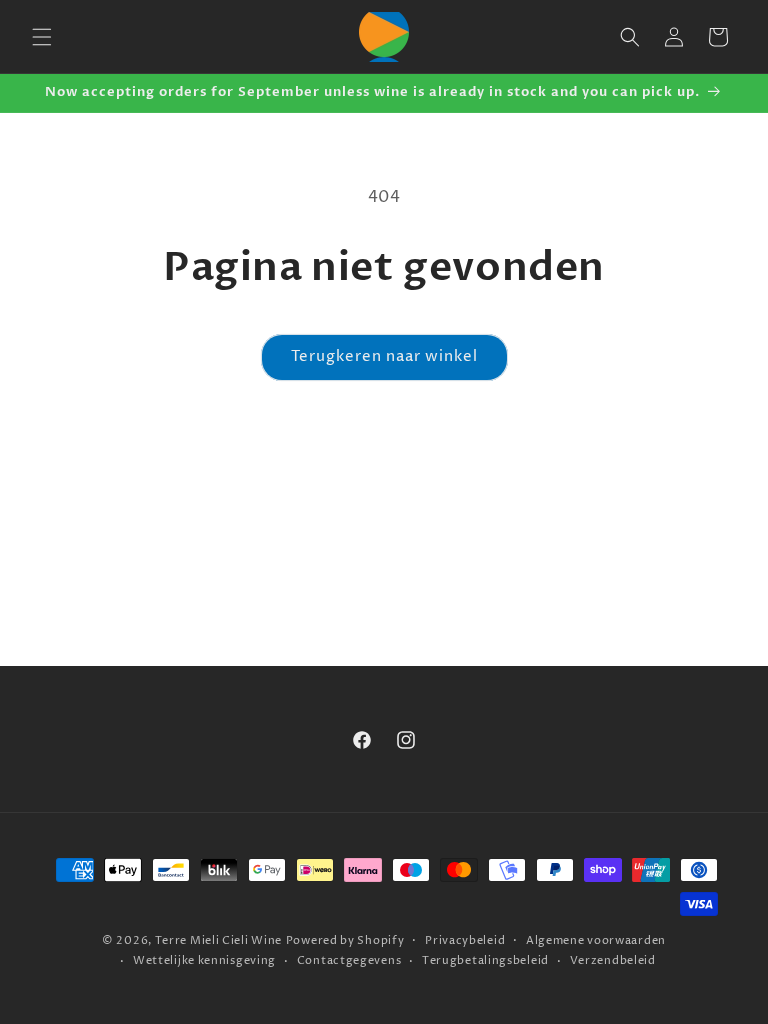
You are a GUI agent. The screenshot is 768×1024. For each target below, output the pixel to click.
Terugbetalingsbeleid (485, 960)
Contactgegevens (349, 960)
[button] (42, 37)
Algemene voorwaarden (596, 940)
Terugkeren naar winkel (384, 356)
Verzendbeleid (613, 960)
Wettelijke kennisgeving (204, 960)
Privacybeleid (465, 940)
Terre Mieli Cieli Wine (218, 940)
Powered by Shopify (345, 940)
